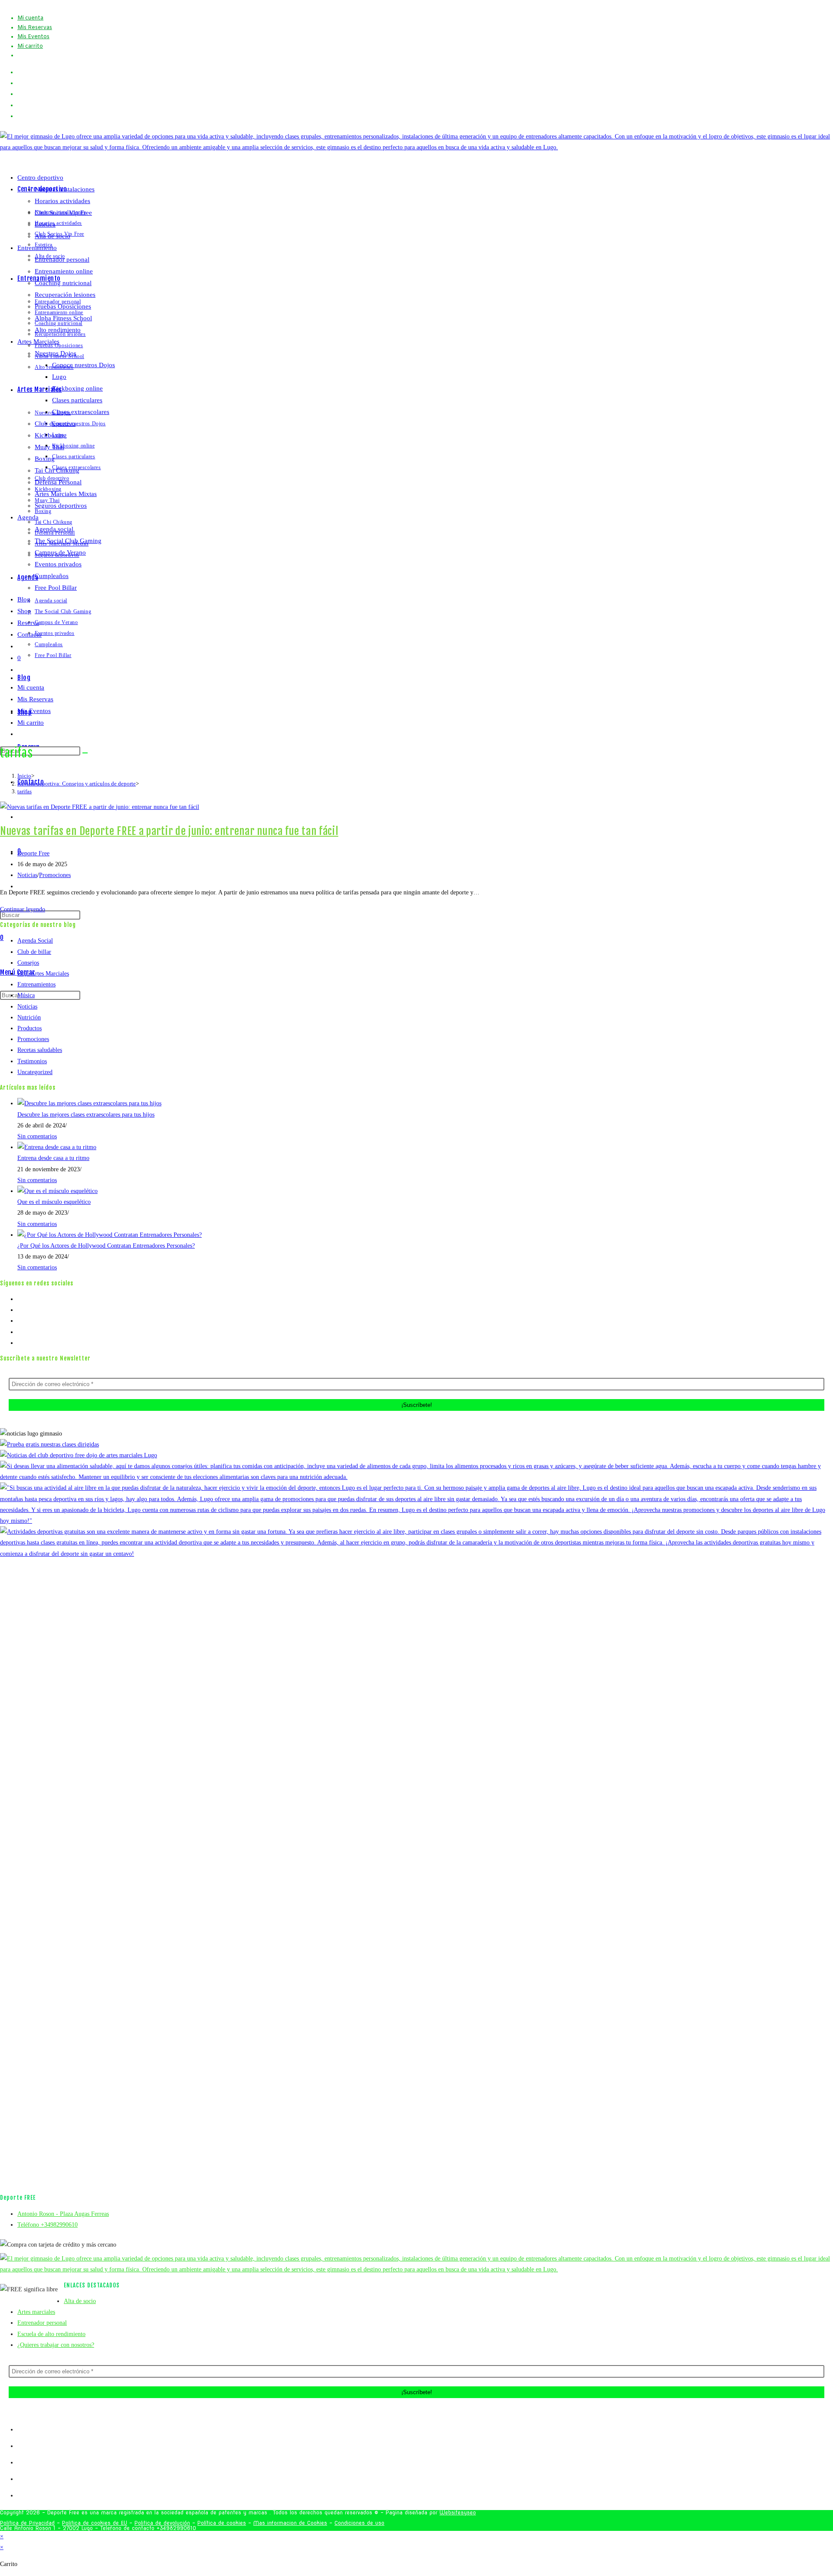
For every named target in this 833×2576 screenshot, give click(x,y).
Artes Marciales (38, 342)
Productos (30, 1028)
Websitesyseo (458, 2512)
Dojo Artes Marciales (43, 974)
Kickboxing (51, 435)
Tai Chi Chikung (57, 470)
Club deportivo (55, 424)
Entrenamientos (36, 984)
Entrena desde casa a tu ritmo (53, 1158)
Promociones (55, 875)
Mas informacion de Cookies (290, 2523)
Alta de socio (52, 236)
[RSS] (20, 1343)
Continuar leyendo (25, 909)
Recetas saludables (40, 1050)
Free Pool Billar (56, 588)
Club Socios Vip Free (63, 213)
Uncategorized (35, 1072)
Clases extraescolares (81, 412)
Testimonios (32, 1061)
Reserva (28, 623)
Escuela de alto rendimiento (51, 2334)
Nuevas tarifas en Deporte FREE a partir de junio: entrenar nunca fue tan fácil (169, 831)
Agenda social (54, 529)
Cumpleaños (52, 576)
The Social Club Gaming (68, 541)
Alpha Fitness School (63, 318)
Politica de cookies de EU (95, 2523)
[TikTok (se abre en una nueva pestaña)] (20, 116)
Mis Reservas (35, 28)
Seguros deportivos (61, 506)
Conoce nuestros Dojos (84, 365)
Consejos (28, 963)
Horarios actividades (62, 201)
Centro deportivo (40, 177)
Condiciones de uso (359, 2523)
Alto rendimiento (58, 330)
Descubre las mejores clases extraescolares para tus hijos (86, 1115)
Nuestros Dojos (56, 353)
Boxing (45, 459)
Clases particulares (77, 400)
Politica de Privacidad (27, 2523)
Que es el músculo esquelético (54, 1202)
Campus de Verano (60, 552)
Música (26, 995)
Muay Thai (49, 447)
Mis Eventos (33, 37)
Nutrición (29, 1017)
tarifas (25, 791)
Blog (24, 599)
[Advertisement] (416, 671)
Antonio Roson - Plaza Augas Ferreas (63, 2214)
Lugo (59, 377)
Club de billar (34, 952)
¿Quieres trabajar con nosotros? (56, 2345)
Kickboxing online (77, 388)
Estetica (45, 224)
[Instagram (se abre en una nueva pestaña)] (23, 94)
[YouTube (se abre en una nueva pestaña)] (23, 105)
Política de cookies (222, 2523)
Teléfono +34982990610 (48, 2225)
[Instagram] (20, 1321)
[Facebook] (20, 1310)
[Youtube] (20, 1332)
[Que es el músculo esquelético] (57, 1191)
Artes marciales (36, 2312)
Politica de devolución (162, 2523)
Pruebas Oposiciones (63, 306)
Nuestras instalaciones (65, 189)
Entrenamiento (37, 248)
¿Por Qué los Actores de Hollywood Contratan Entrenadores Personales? (106, 1246)
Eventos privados (58, 564)
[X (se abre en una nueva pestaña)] (20, 72)
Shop (24, 611)
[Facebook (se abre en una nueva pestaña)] (23, 83)
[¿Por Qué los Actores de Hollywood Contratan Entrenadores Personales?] (110, 1235)
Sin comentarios (37, 1136)
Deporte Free (33, 853)
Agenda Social (35, 941)
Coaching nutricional (63, 283)
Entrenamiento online (64, 271)
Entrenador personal (62, 260)
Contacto (30, 634)
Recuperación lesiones (65, 295)
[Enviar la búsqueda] (85, 753)
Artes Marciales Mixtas (66, 494)
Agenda (28, 517)
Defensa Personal (58, 482)
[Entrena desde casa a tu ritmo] (57, 1147)
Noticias (27, 875)
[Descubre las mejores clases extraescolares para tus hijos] (89, 1103)
